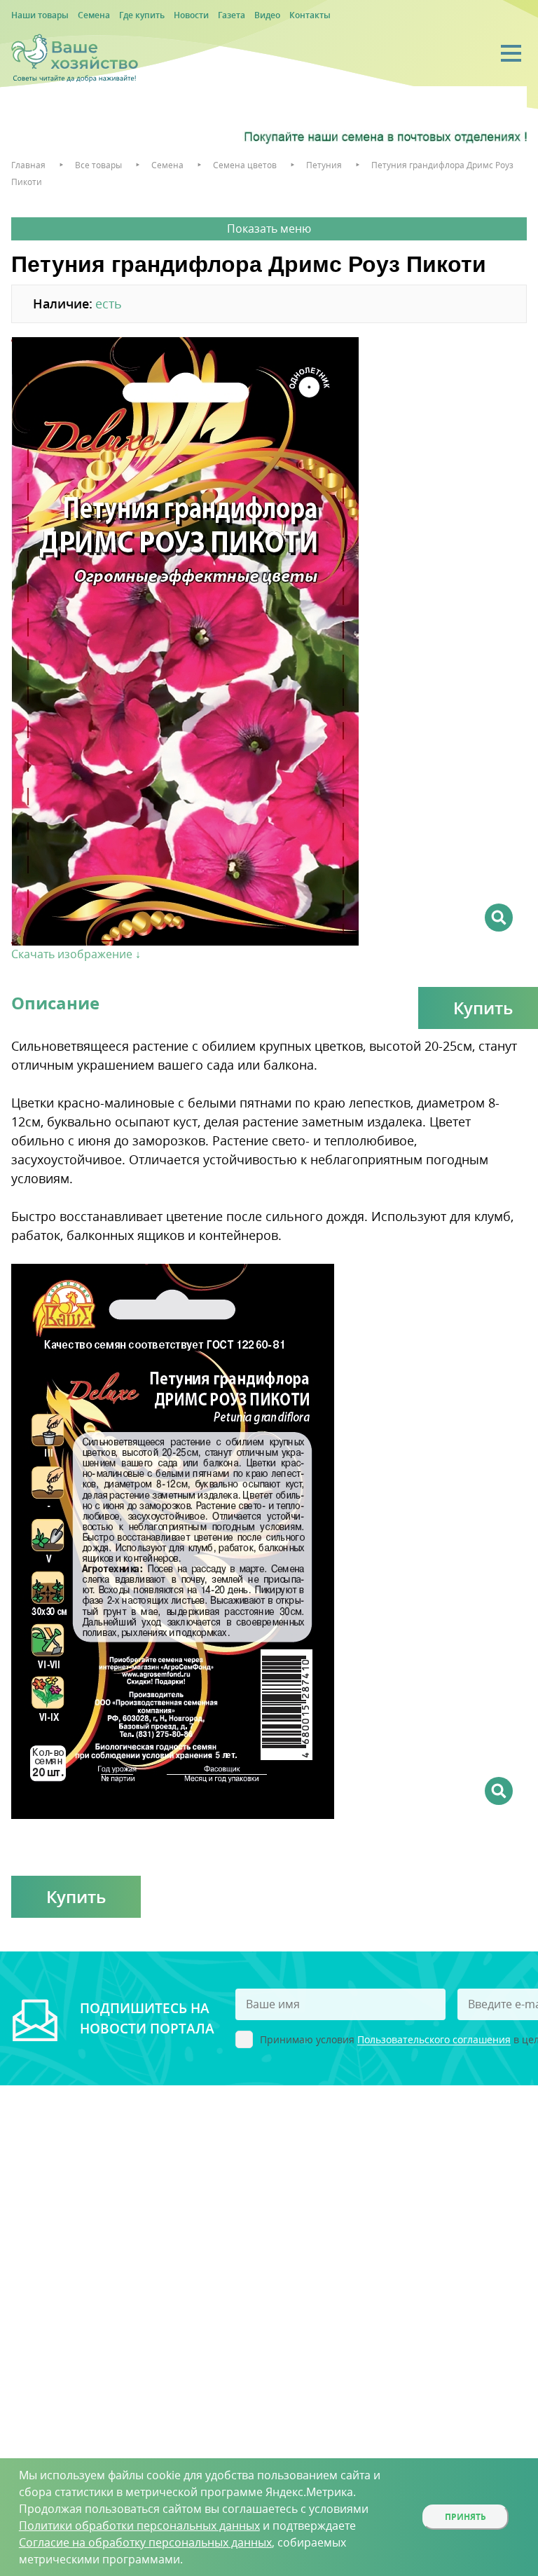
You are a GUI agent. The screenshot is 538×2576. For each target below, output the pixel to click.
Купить (76, 1896)
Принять (465, 2517)
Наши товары (40, 15)
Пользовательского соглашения (434, 2040)
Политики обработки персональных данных (139, 2526)
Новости (191, 15)
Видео (267, 15)
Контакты (310, 15)
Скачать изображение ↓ (76, 954)
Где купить (142, 15)
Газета (232, 15)
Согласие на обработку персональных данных (145, 2542)
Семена (94, 15)
